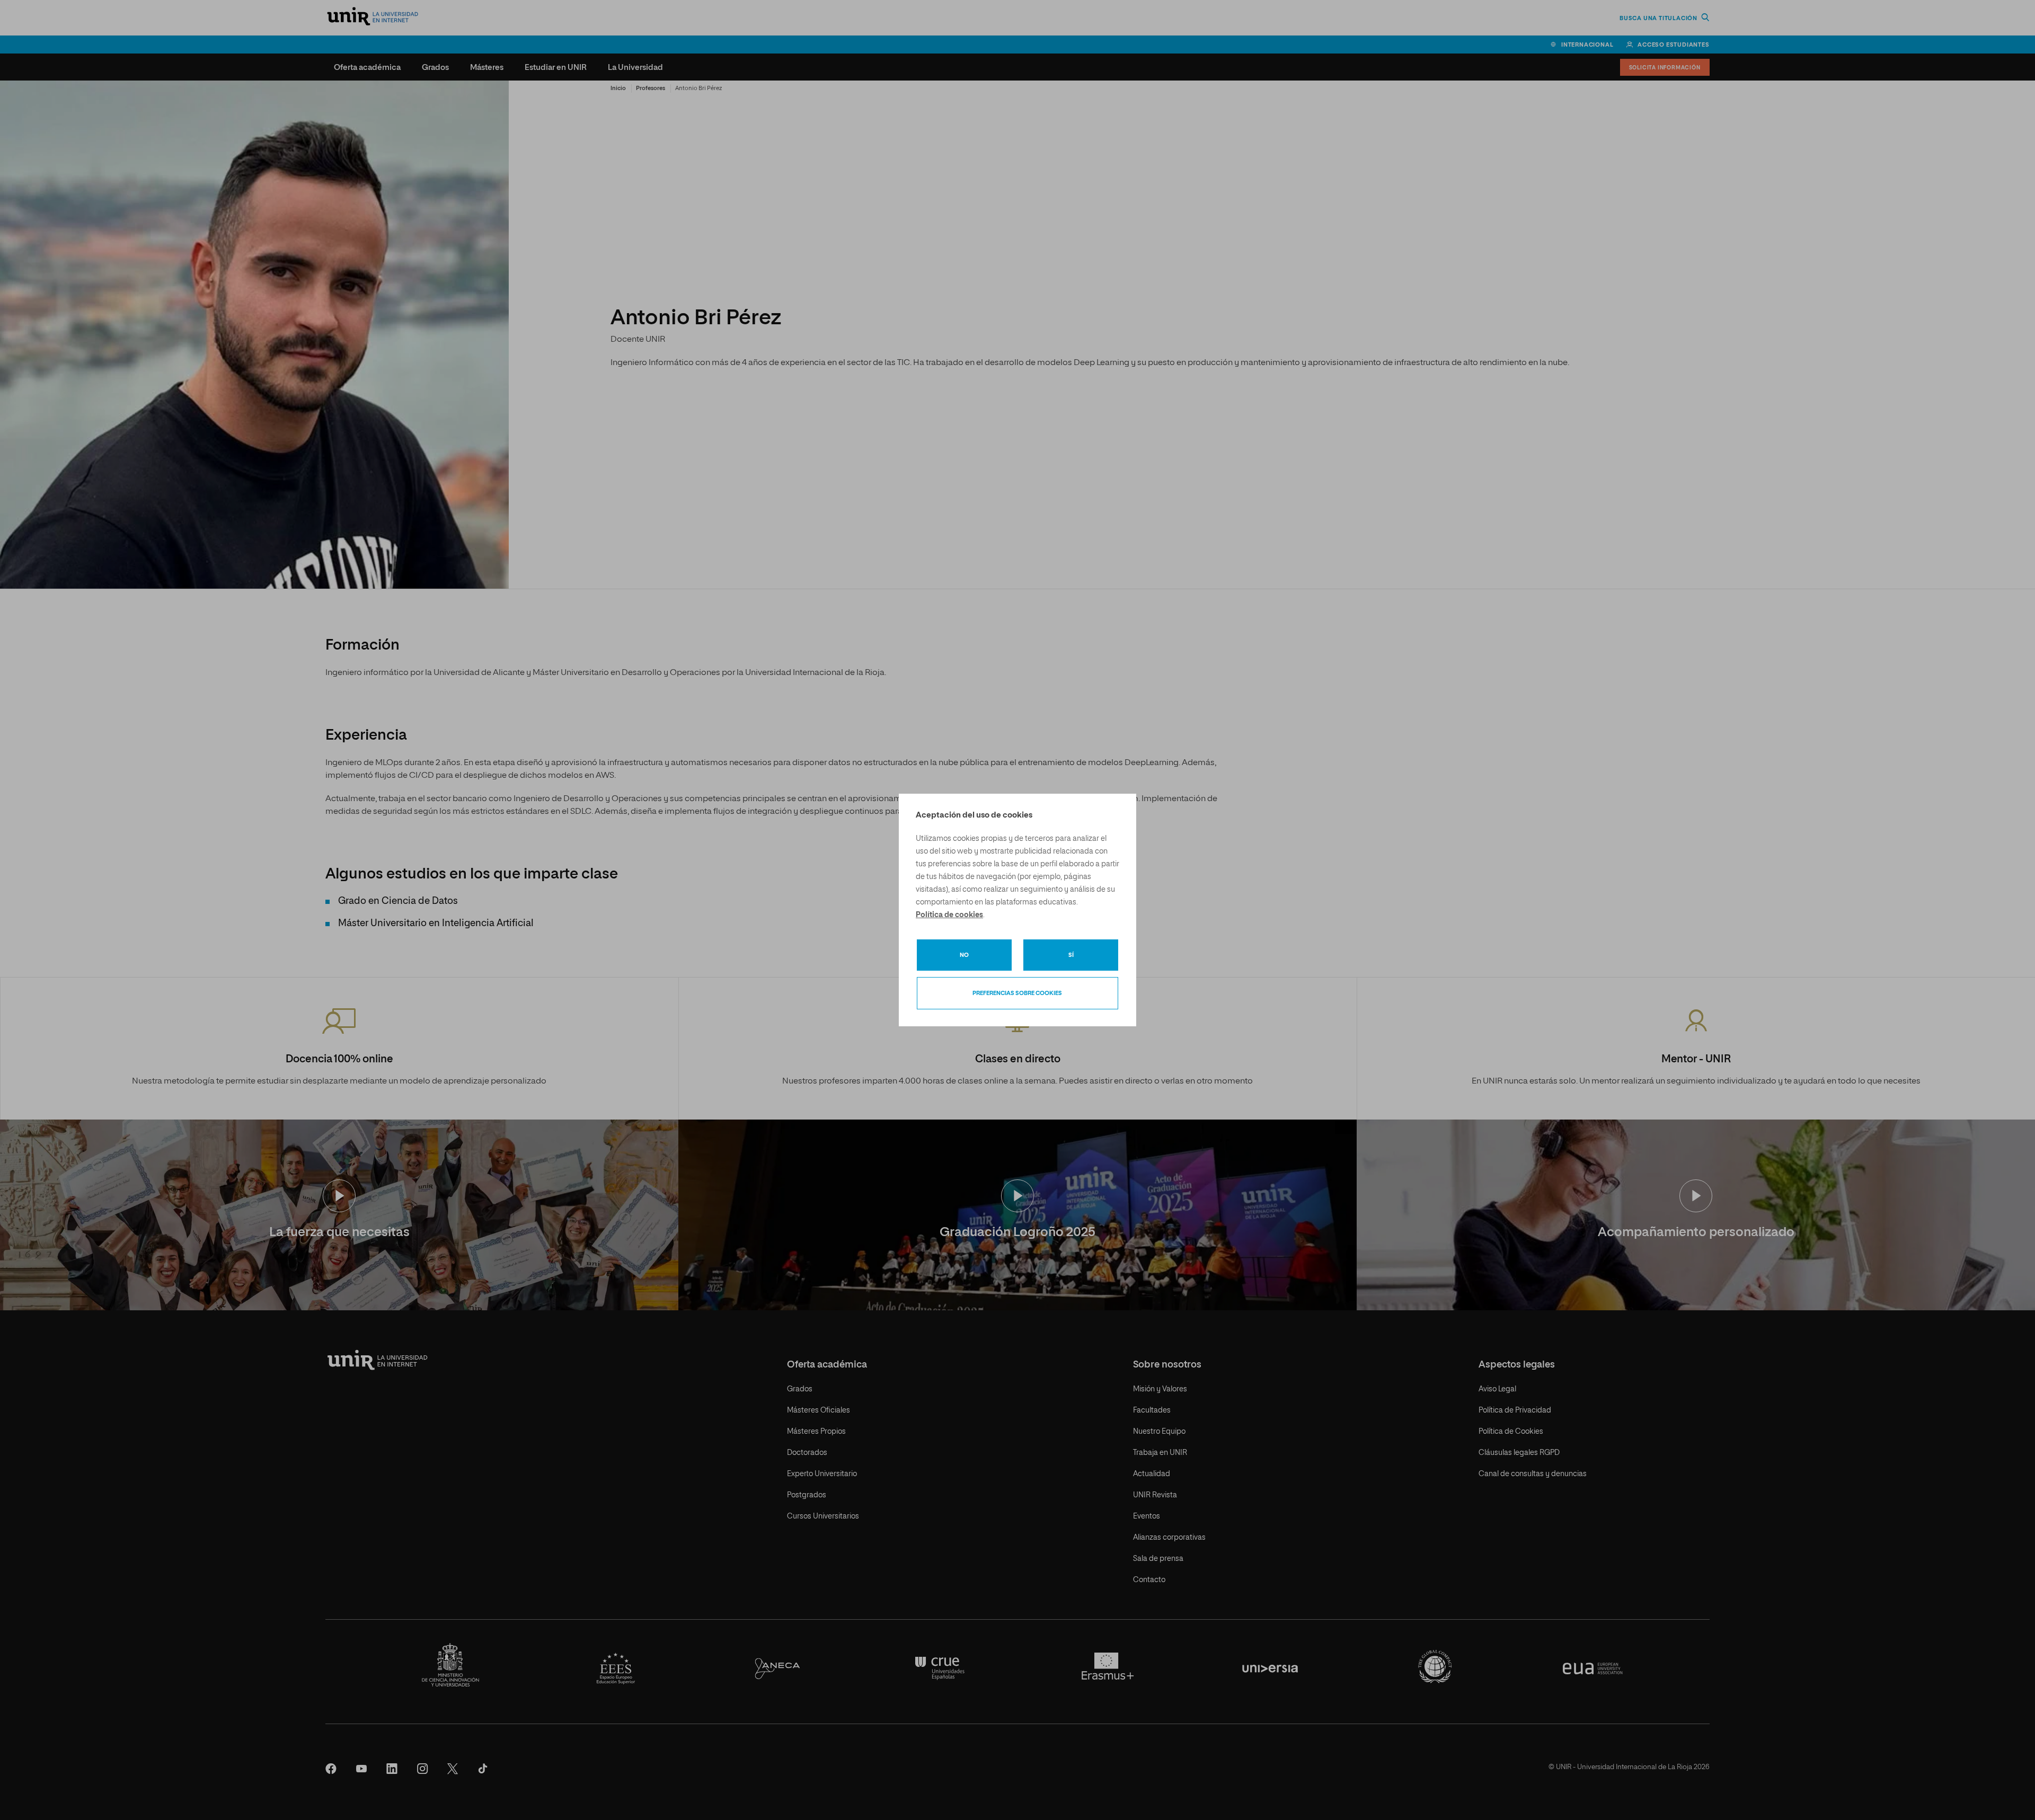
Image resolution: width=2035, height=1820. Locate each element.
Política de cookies (949, 915)
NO (964, 955)
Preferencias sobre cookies (1017, 993)
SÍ (1071, 955)
